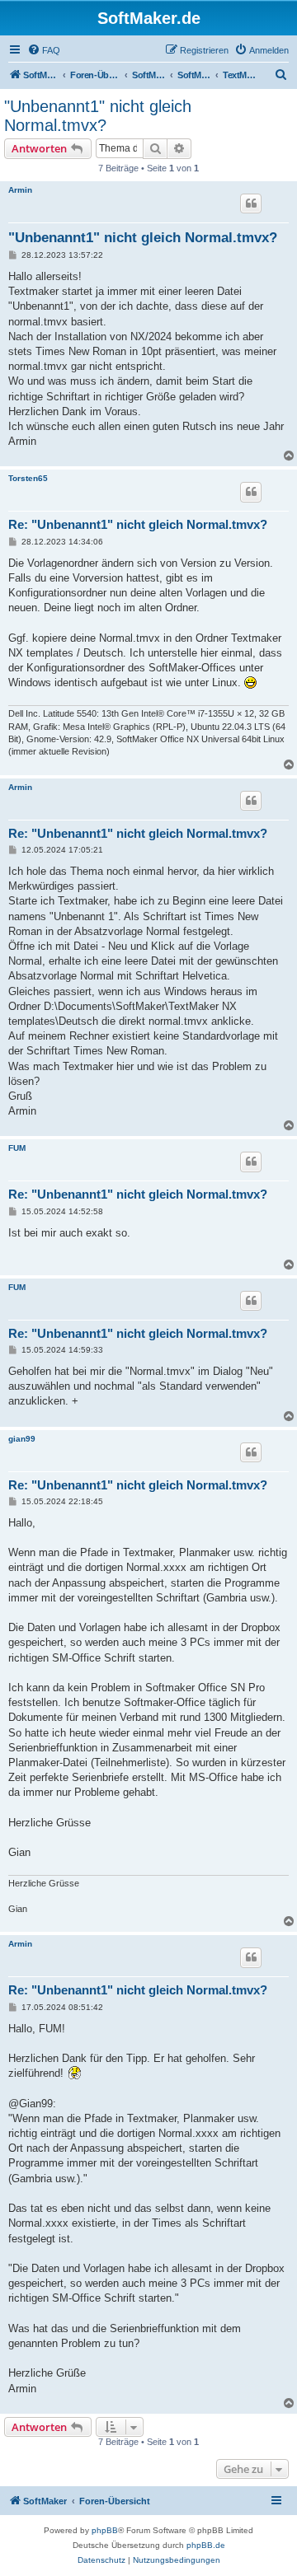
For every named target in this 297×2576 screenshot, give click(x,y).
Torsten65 (28, 478)
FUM (17, 1148)
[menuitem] (44, 50)
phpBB (105, 2530)
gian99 (22, 1439)
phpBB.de (206, 2545)
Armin (20, 190)
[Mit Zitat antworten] (251, 203)
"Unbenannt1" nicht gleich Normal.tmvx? (98, 116)
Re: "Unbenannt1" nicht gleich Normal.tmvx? (138, 524)
